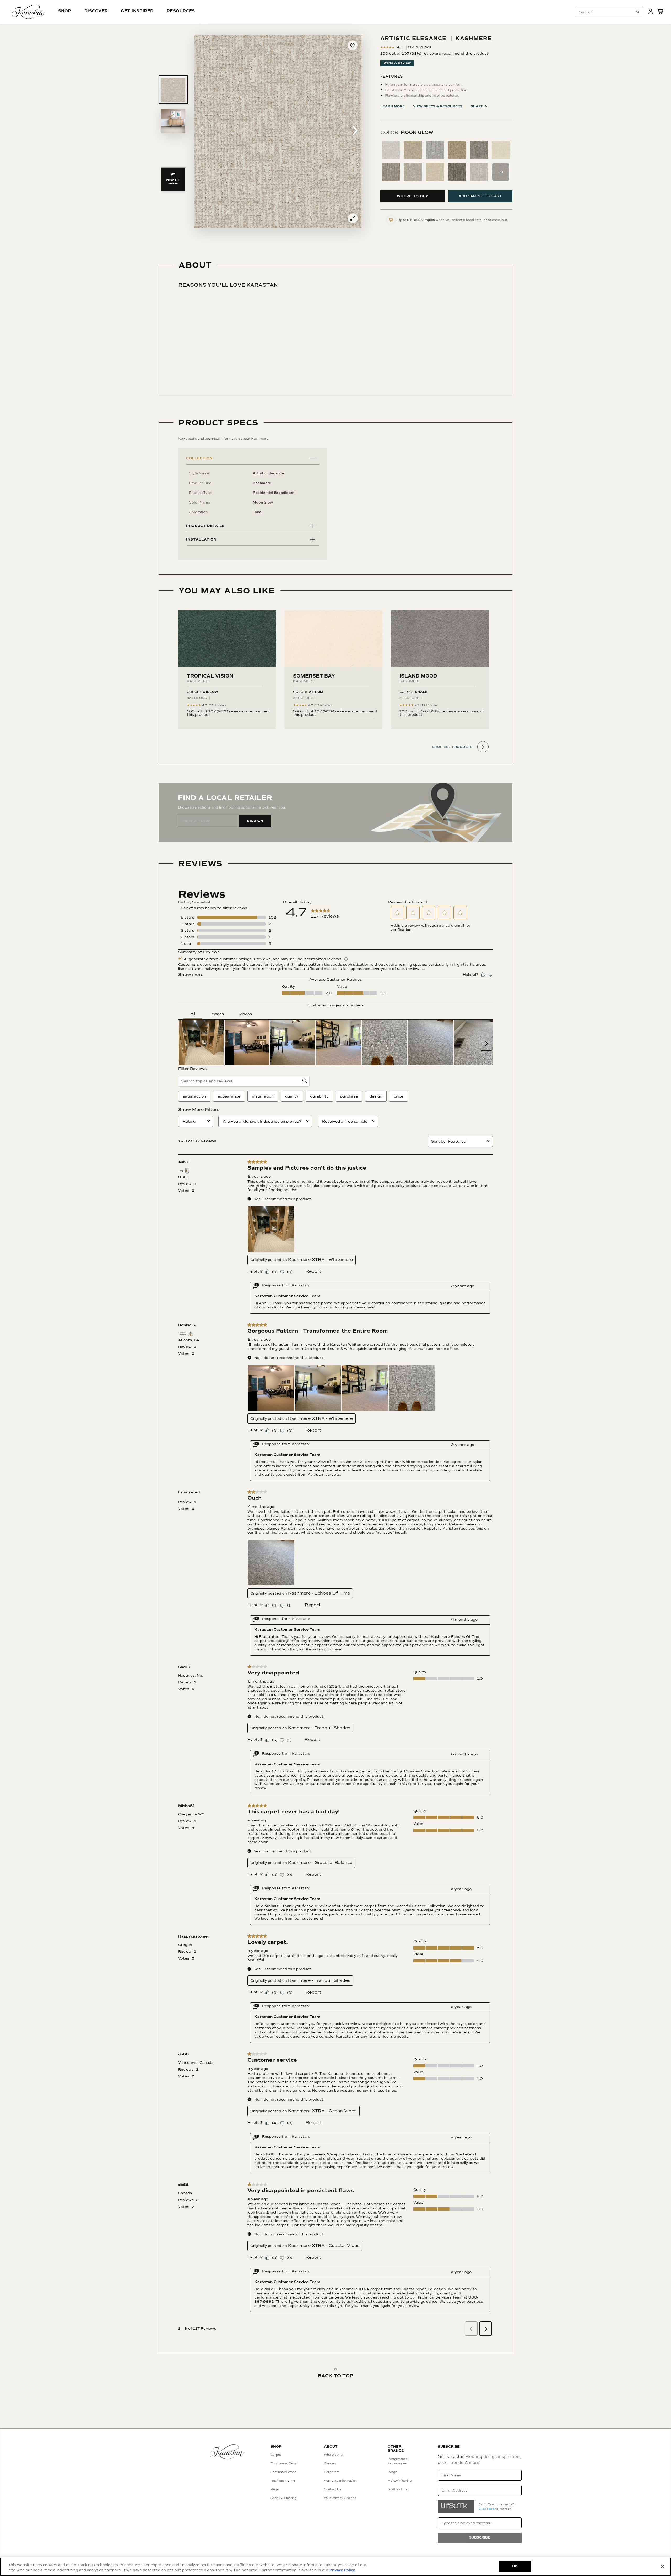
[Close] (663, 2566)
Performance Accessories (398, 2461)
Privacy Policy (342, 2570)
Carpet (276, 2455)
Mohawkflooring (400, 2481)
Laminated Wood (283, 2472)
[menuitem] (604, 12)
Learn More (393, 107)
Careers (330, 2463)
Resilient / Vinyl (283, 2481)
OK (515, 2566)
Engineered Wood (284, 2463)
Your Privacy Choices (340, 2498)
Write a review (397, 63)
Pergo (392, 2472)
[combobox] (608, 12)
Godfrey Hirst (398, 2489)
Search (255, 821)
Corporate (332, 2472)
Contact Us (333, 2489)
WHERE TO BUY (413, 196)
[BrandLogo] (28, 12)
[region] (335, 2567)
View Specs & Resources (438, 107)
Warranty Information (340, 2481)
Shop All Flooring (284, 2498)
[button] (201, 132)
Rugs (275, 2489)
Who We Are (333, 2455)
